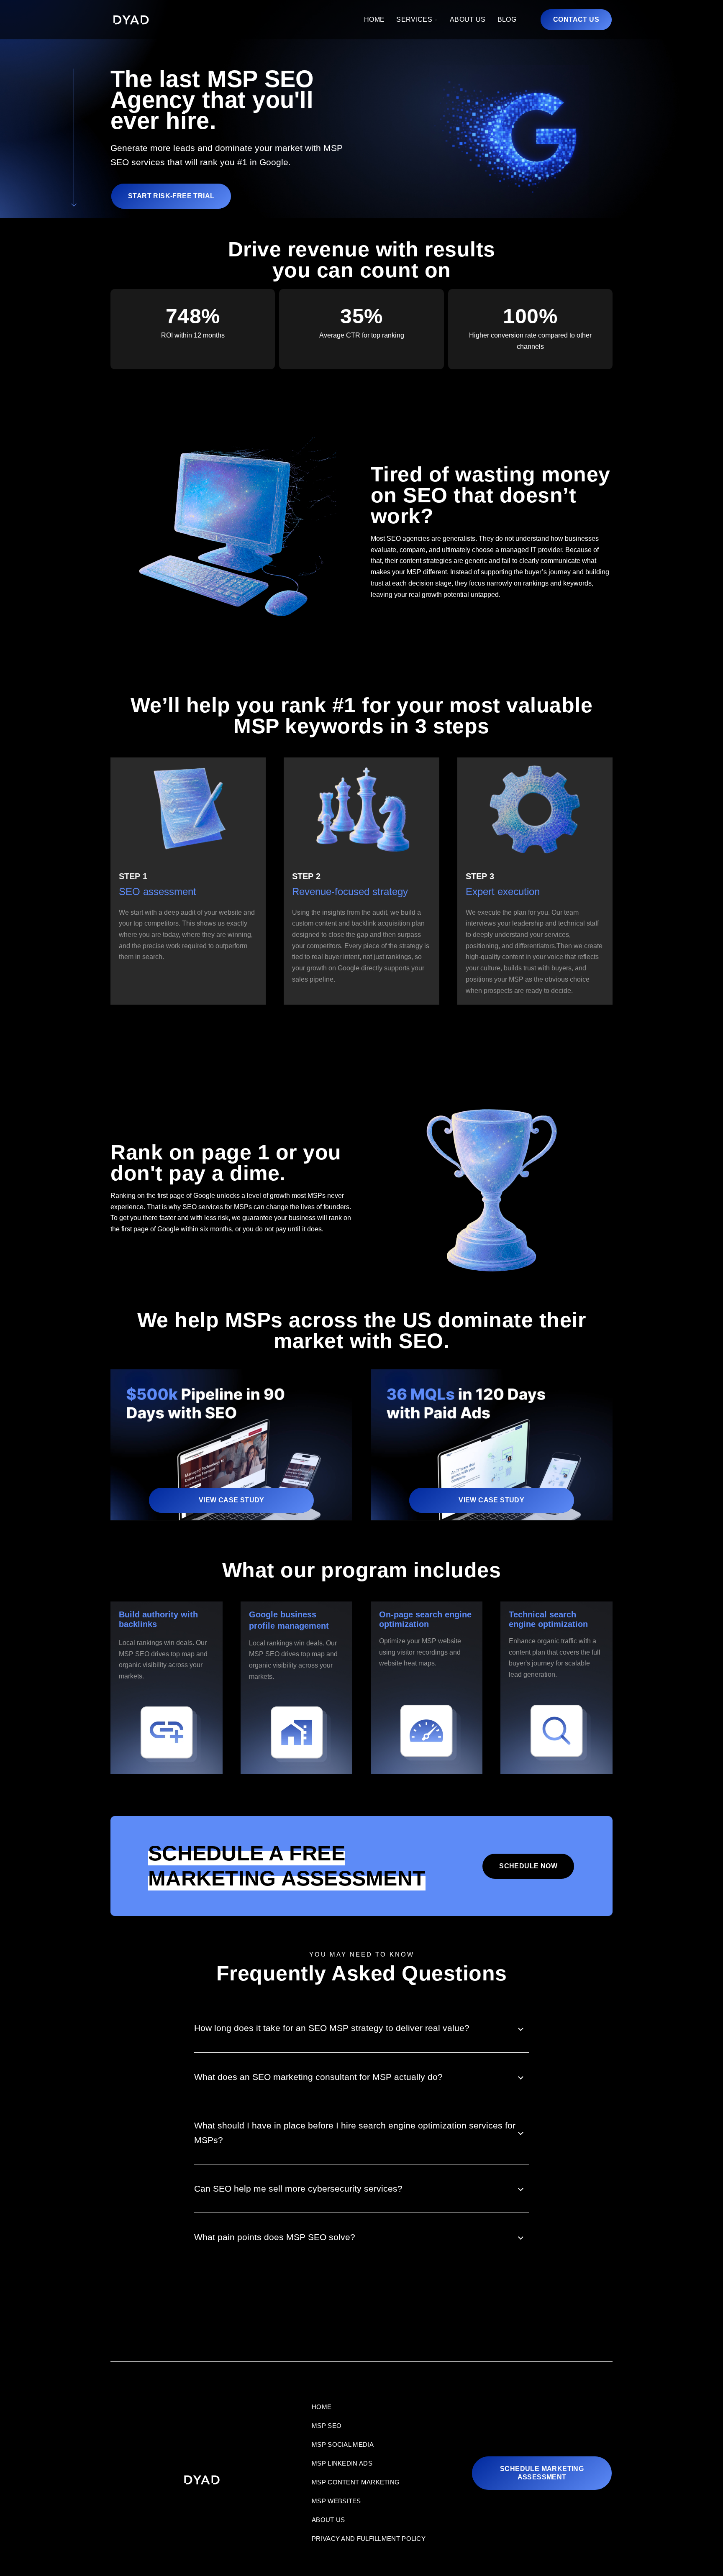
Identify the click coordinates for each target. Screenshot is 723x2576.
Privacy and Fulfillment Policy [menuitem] (369, 2539)
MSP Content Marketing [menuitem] (356, 2482)
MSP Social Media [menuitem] (343, 2444)
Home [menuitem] (322, 2407)
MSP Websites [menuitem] (336, 2501)
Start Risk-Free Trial (171, 196)
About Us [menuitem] (328, 2520)
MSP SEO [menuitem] (327, 2426)
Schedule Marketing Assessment (542, 2473)
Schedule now (528, 1866)
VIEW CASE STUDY (232, 1500)
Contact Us (576, 19)
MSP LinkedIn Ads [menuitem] (342, 2463)
